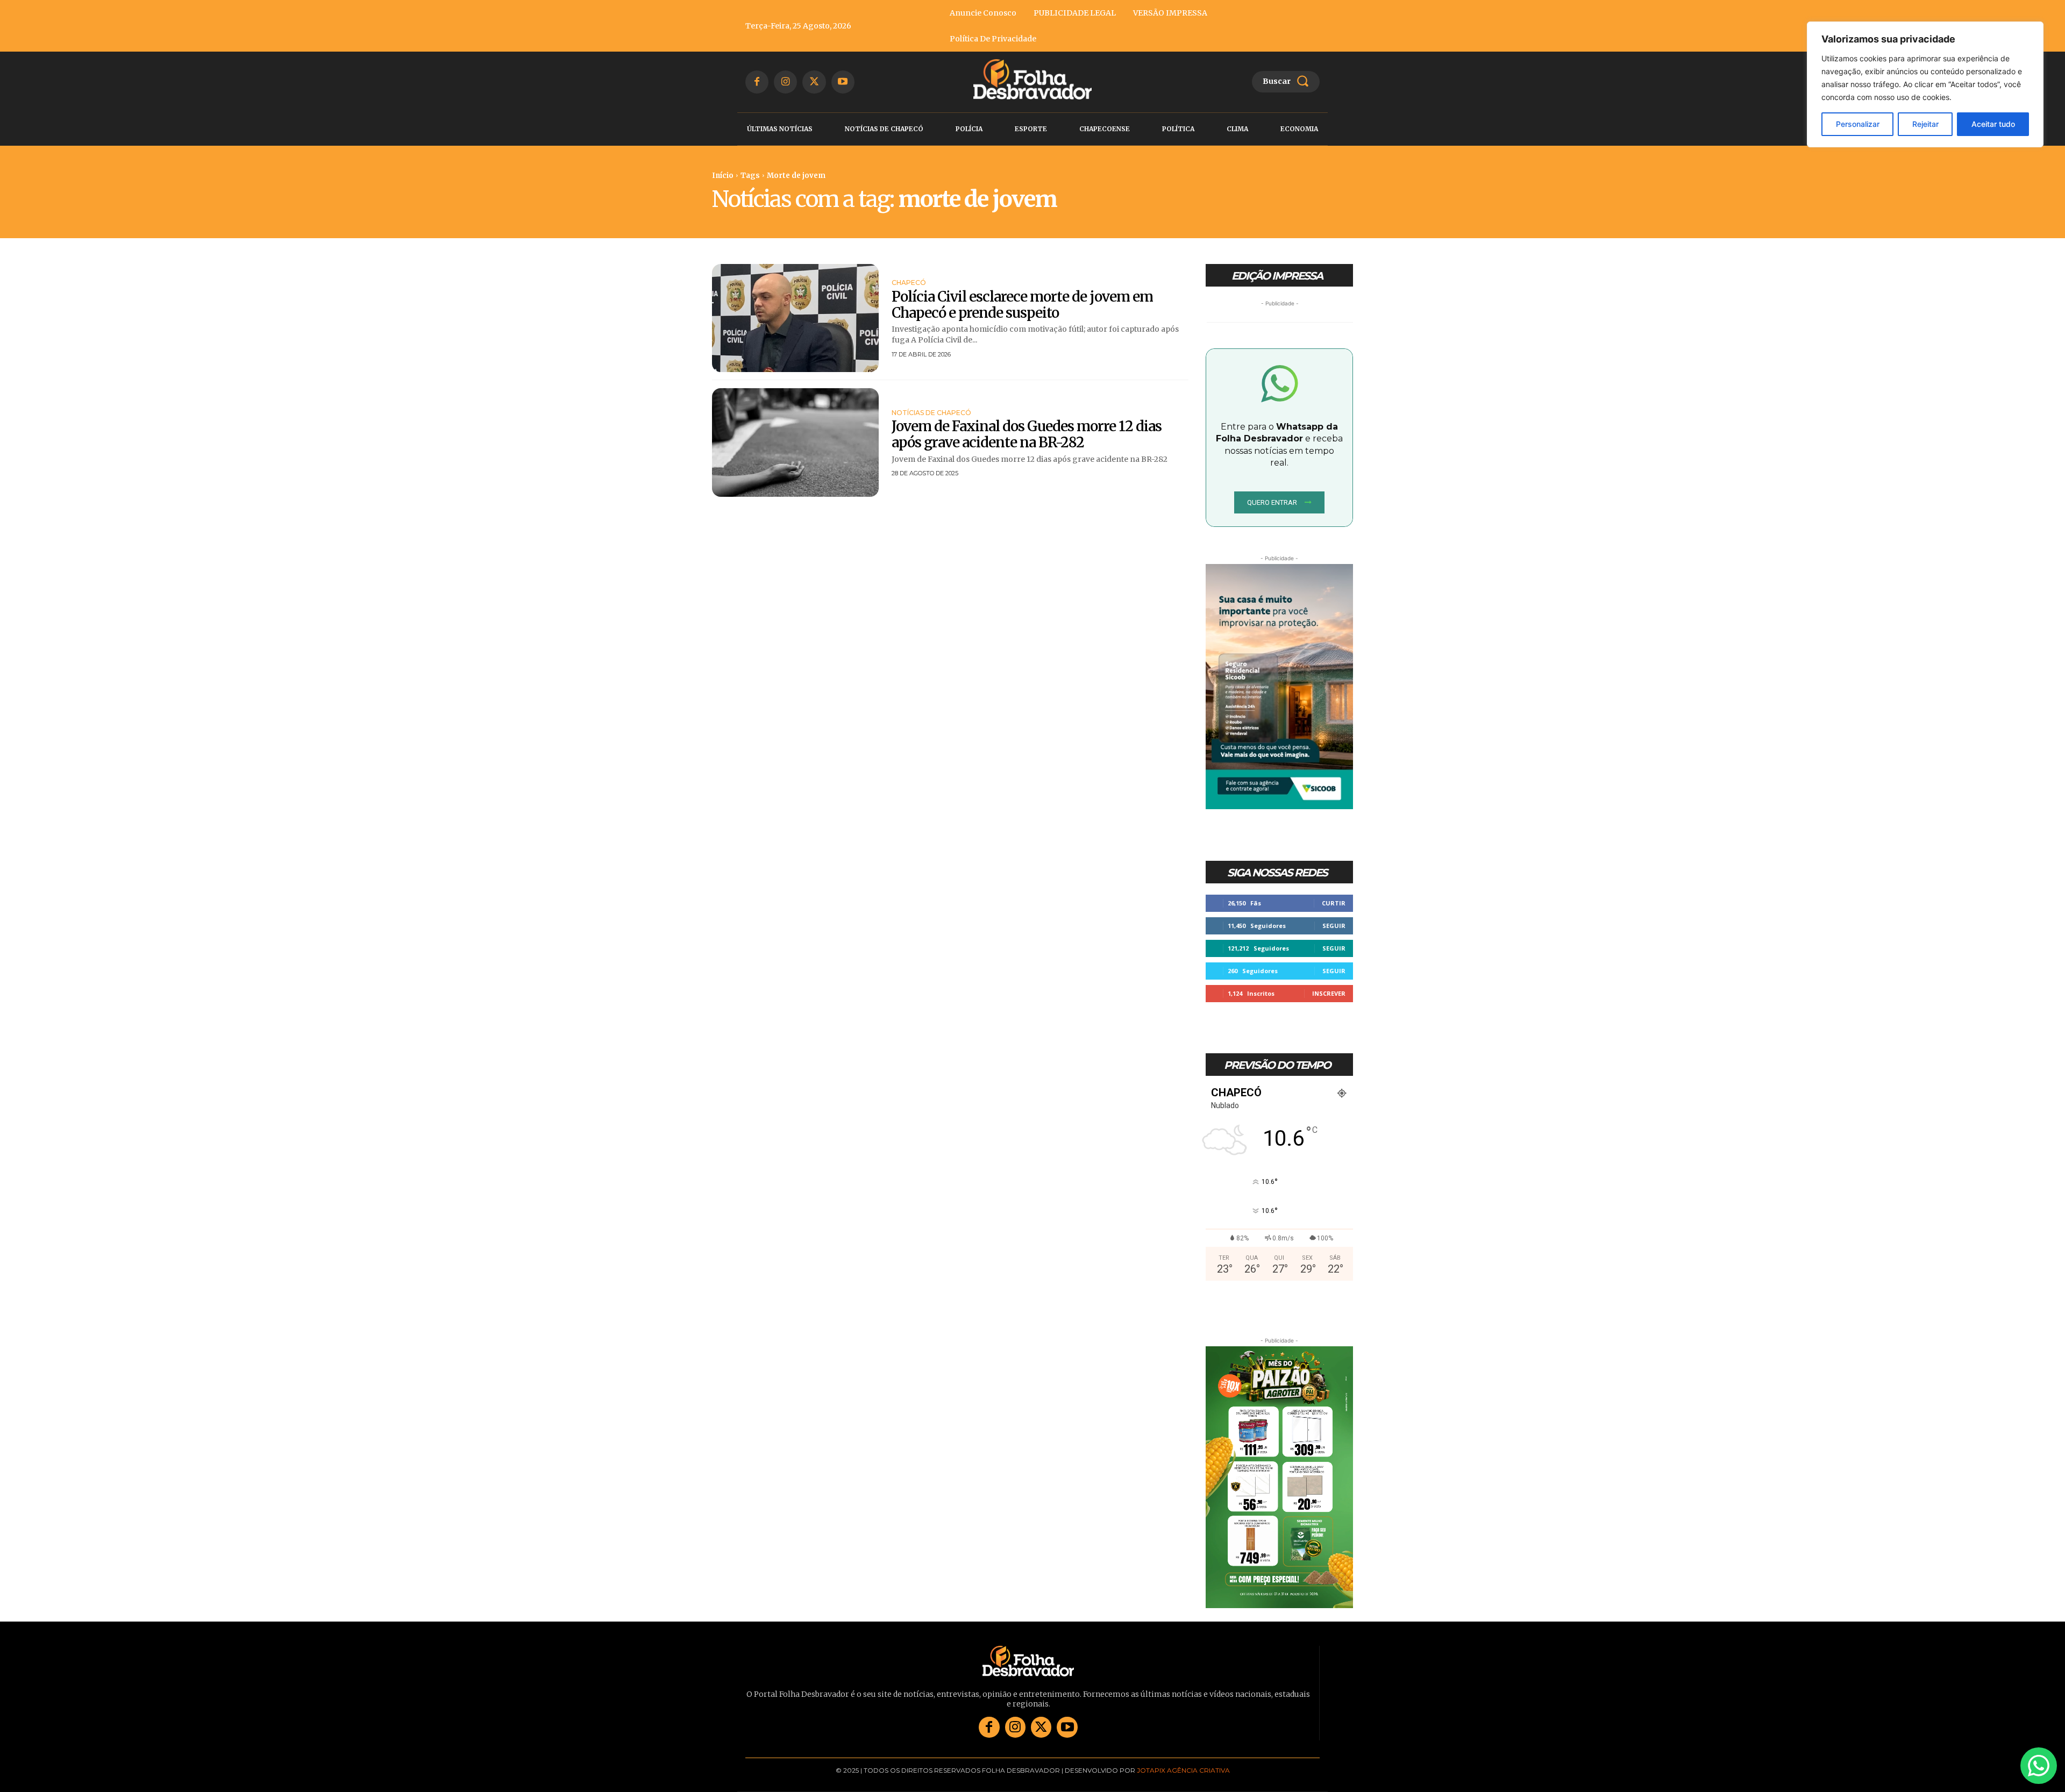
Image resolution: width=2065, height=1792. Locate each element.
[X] (814, 82)
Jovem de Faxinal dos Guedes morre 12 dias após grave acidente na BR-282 (1027, 434)
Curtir (1334, 903)
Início (723, 176)
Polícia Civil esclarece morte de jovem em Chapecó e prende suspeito (1022, 305)
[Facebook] (757, 82)
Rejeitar (1925, 124)
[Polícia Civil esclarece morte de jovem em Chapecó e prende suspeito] (795, 318)
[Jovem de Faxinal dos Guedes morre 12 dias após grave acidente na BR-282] (795, 442)
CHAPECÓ (909, 283)
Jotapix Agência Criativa (1183, 1770)
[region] (1925, 84)
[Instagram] (785, 82)
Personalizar (1858, 124)
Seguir (1334, 926)
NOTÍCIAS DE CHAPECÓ (931, 413)
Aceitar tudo (1993, 124)
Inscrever (1329, 993)
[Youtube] (843, 82)
